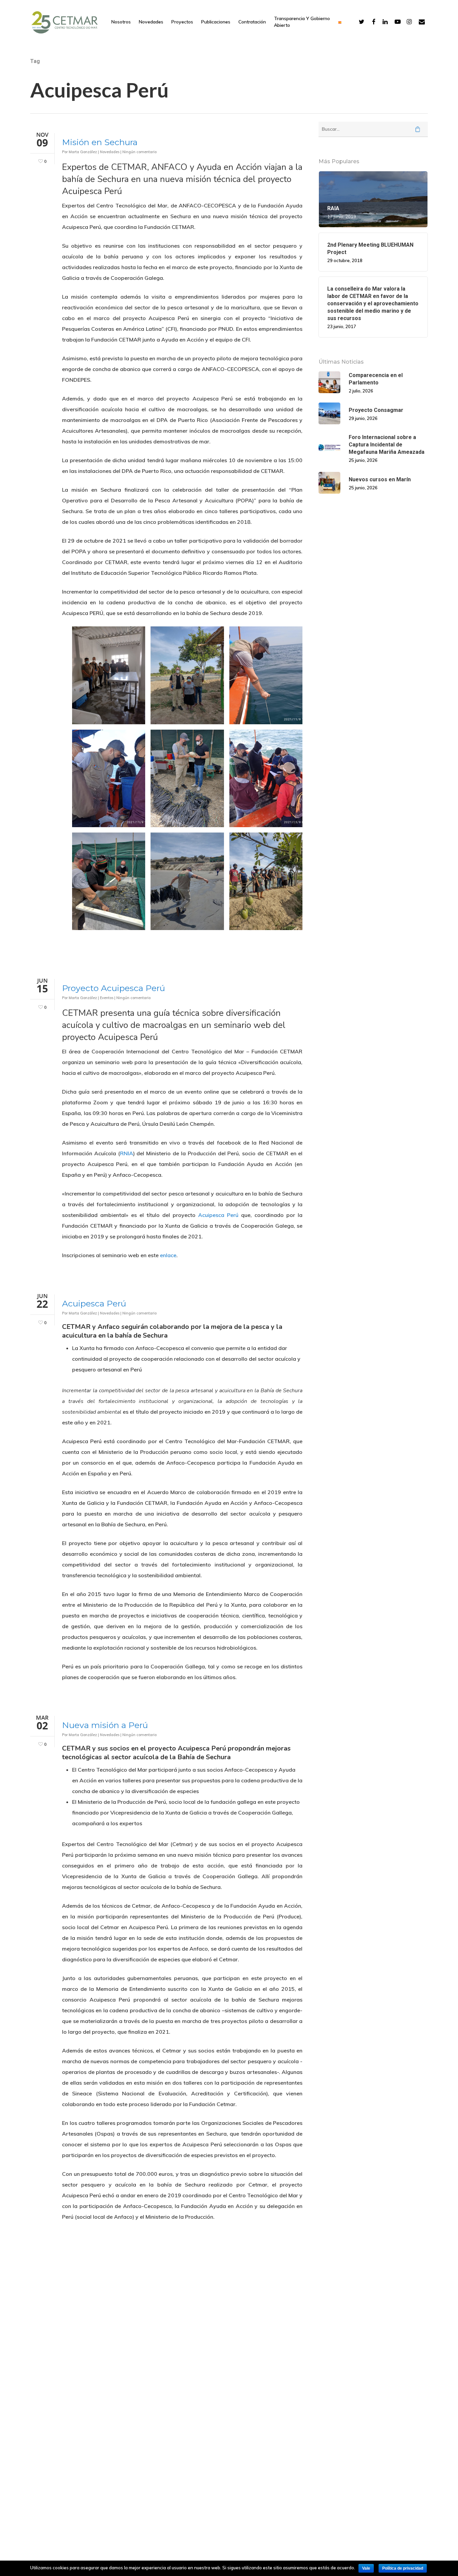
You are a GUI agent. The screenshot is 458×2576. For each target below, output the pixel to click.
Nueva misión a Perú (105, 1725)
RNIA (127, 1154)
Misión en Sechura (100, 142)
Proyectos (182, 22)
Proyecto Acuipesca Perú (113, 988)
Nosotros (121, 22)
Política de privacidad (403, 2568)
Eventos (107, 998)
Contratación (252, 22)
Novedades (151, 22)
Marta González (83, 152)
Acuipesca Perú (218, 1215)
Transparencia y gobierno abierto (302, 22)
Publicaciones (216, 22)
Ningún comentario (139, 152)
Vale (366, 2568)
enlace (168, 1255)
